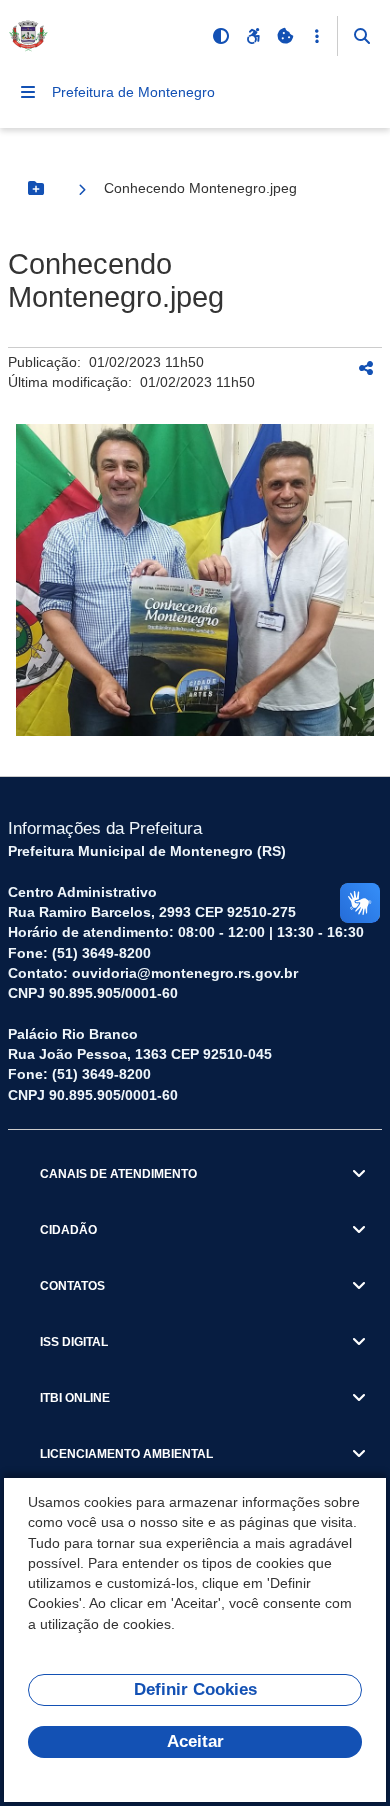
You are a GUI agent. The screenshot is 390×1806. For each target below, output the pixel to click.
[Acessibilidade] (253, 36)
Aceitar (195, 1741)
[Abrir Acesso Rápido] (317, 36)
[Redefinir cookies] (285, 36)
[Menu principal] (28, 92)
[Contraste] (221, 36)
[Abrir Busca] (362, 36)
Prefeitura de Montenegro (133, 92)
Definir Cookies (195, 1689)
